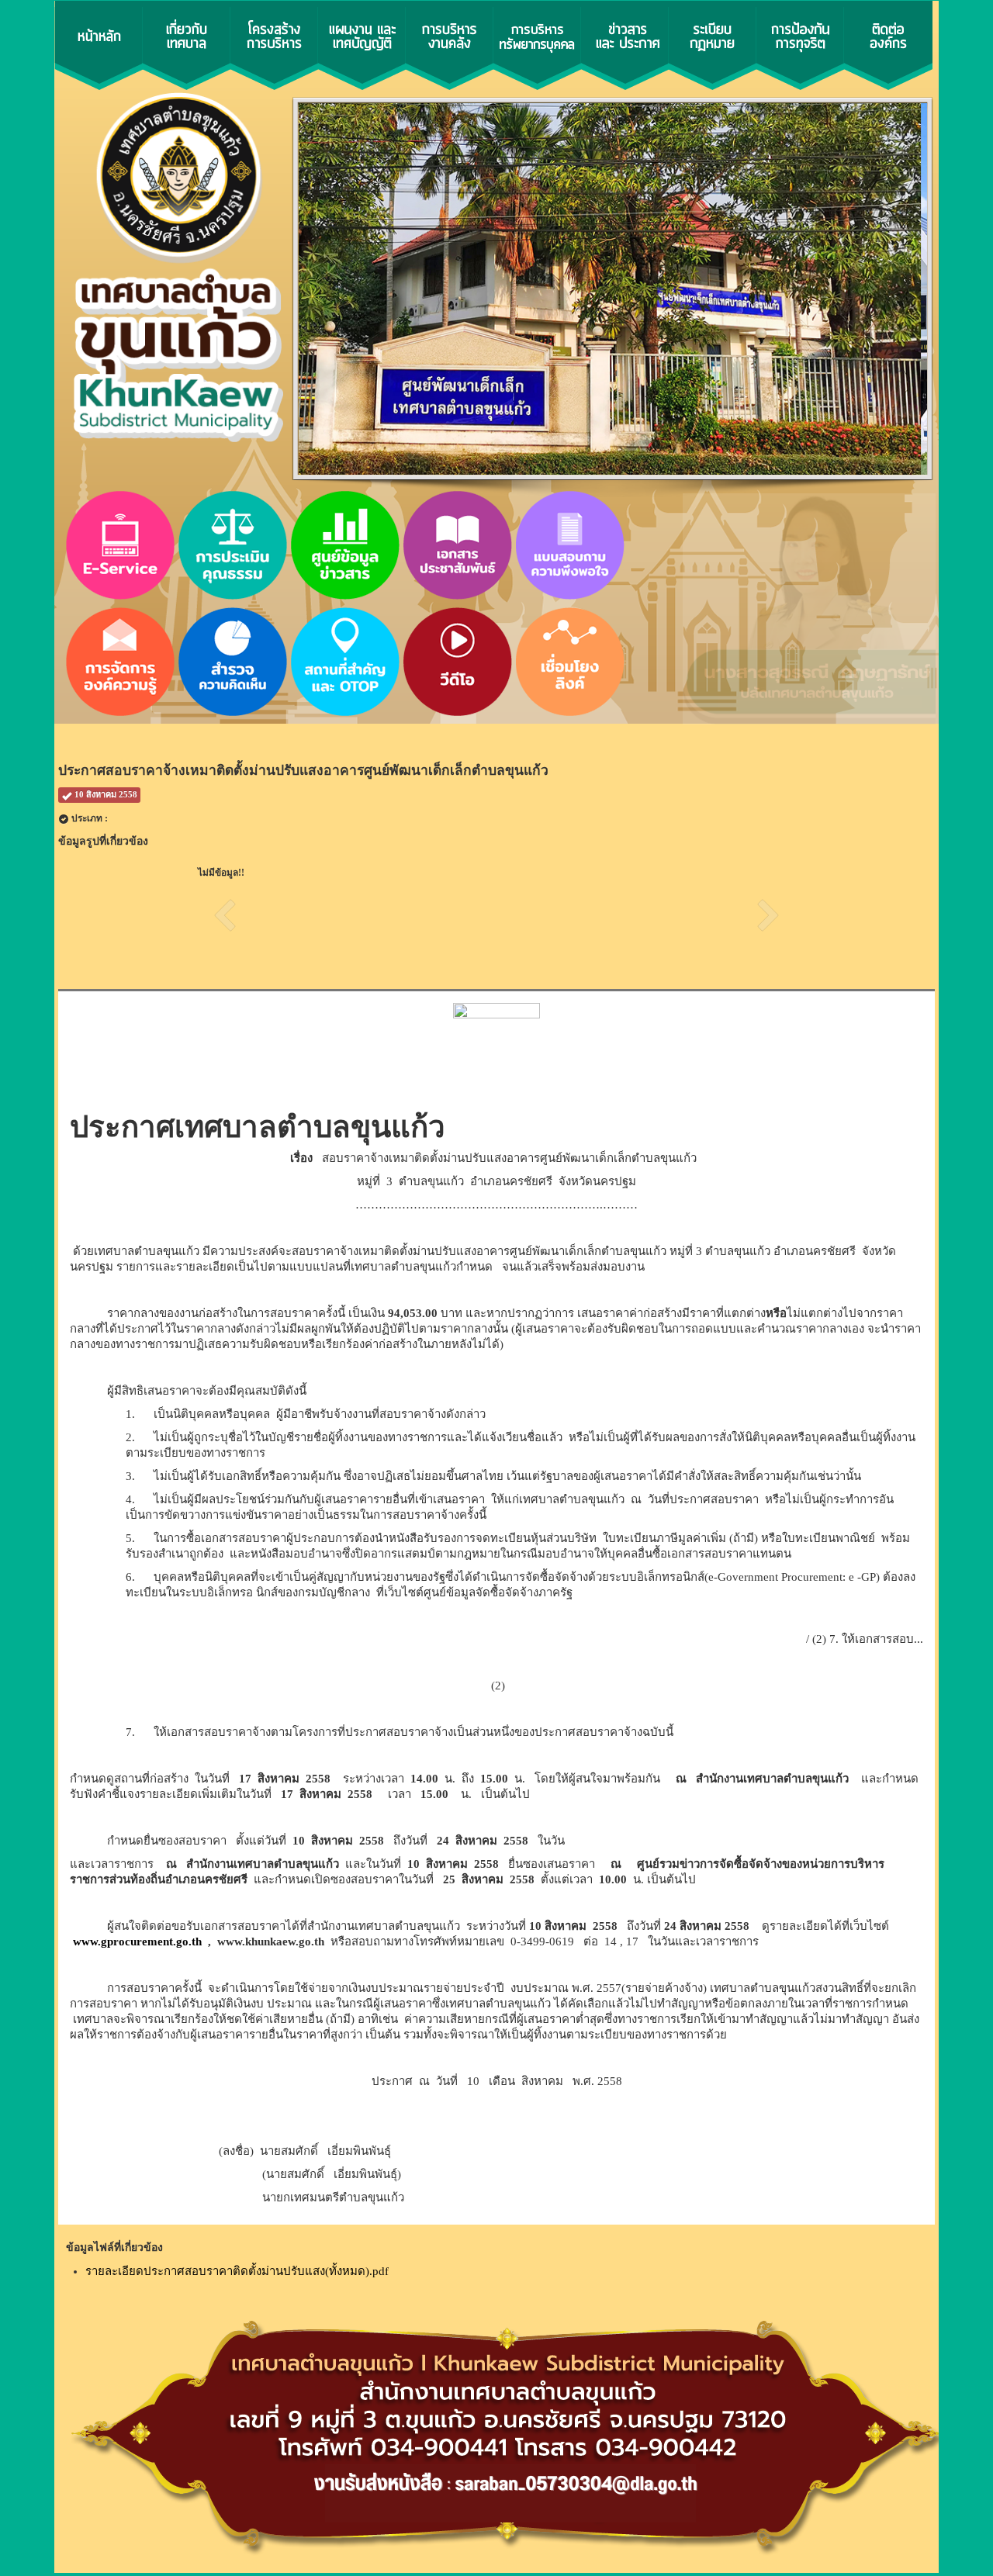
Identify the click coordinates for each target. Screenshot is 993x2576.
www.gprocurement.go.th (137, 1942)
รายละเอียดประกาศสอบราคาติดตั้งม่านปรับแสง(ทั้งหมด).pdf (237, 2271)
